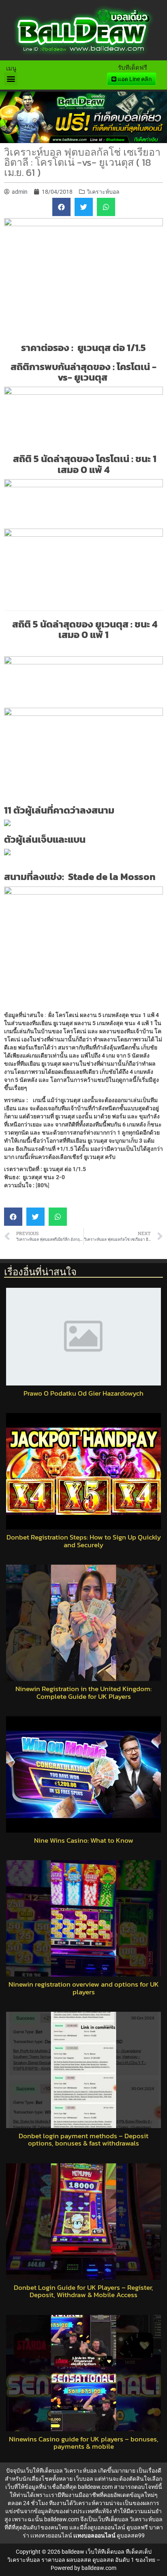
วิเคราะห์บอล (103, 192)
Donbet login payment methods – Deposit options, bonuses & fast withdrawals (83, 2140)
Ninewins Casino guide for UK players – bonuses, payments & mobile (84, 2443)
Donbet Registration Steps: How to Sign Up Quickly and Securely (84, 1541)
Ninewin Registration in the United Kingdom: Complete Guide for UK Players (83, 1693)
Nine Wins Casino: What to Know (84, 1840)
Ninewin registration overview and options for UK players (84, 1988)
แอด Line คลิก (134, 79)
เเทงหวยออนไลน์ (51, 2535)
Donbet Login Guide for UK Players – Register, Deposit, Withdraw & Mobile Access (83, 2291)
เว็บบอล (83, 2479)
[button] (11, 79)
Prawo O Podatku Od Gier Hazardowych (83, 1393)
